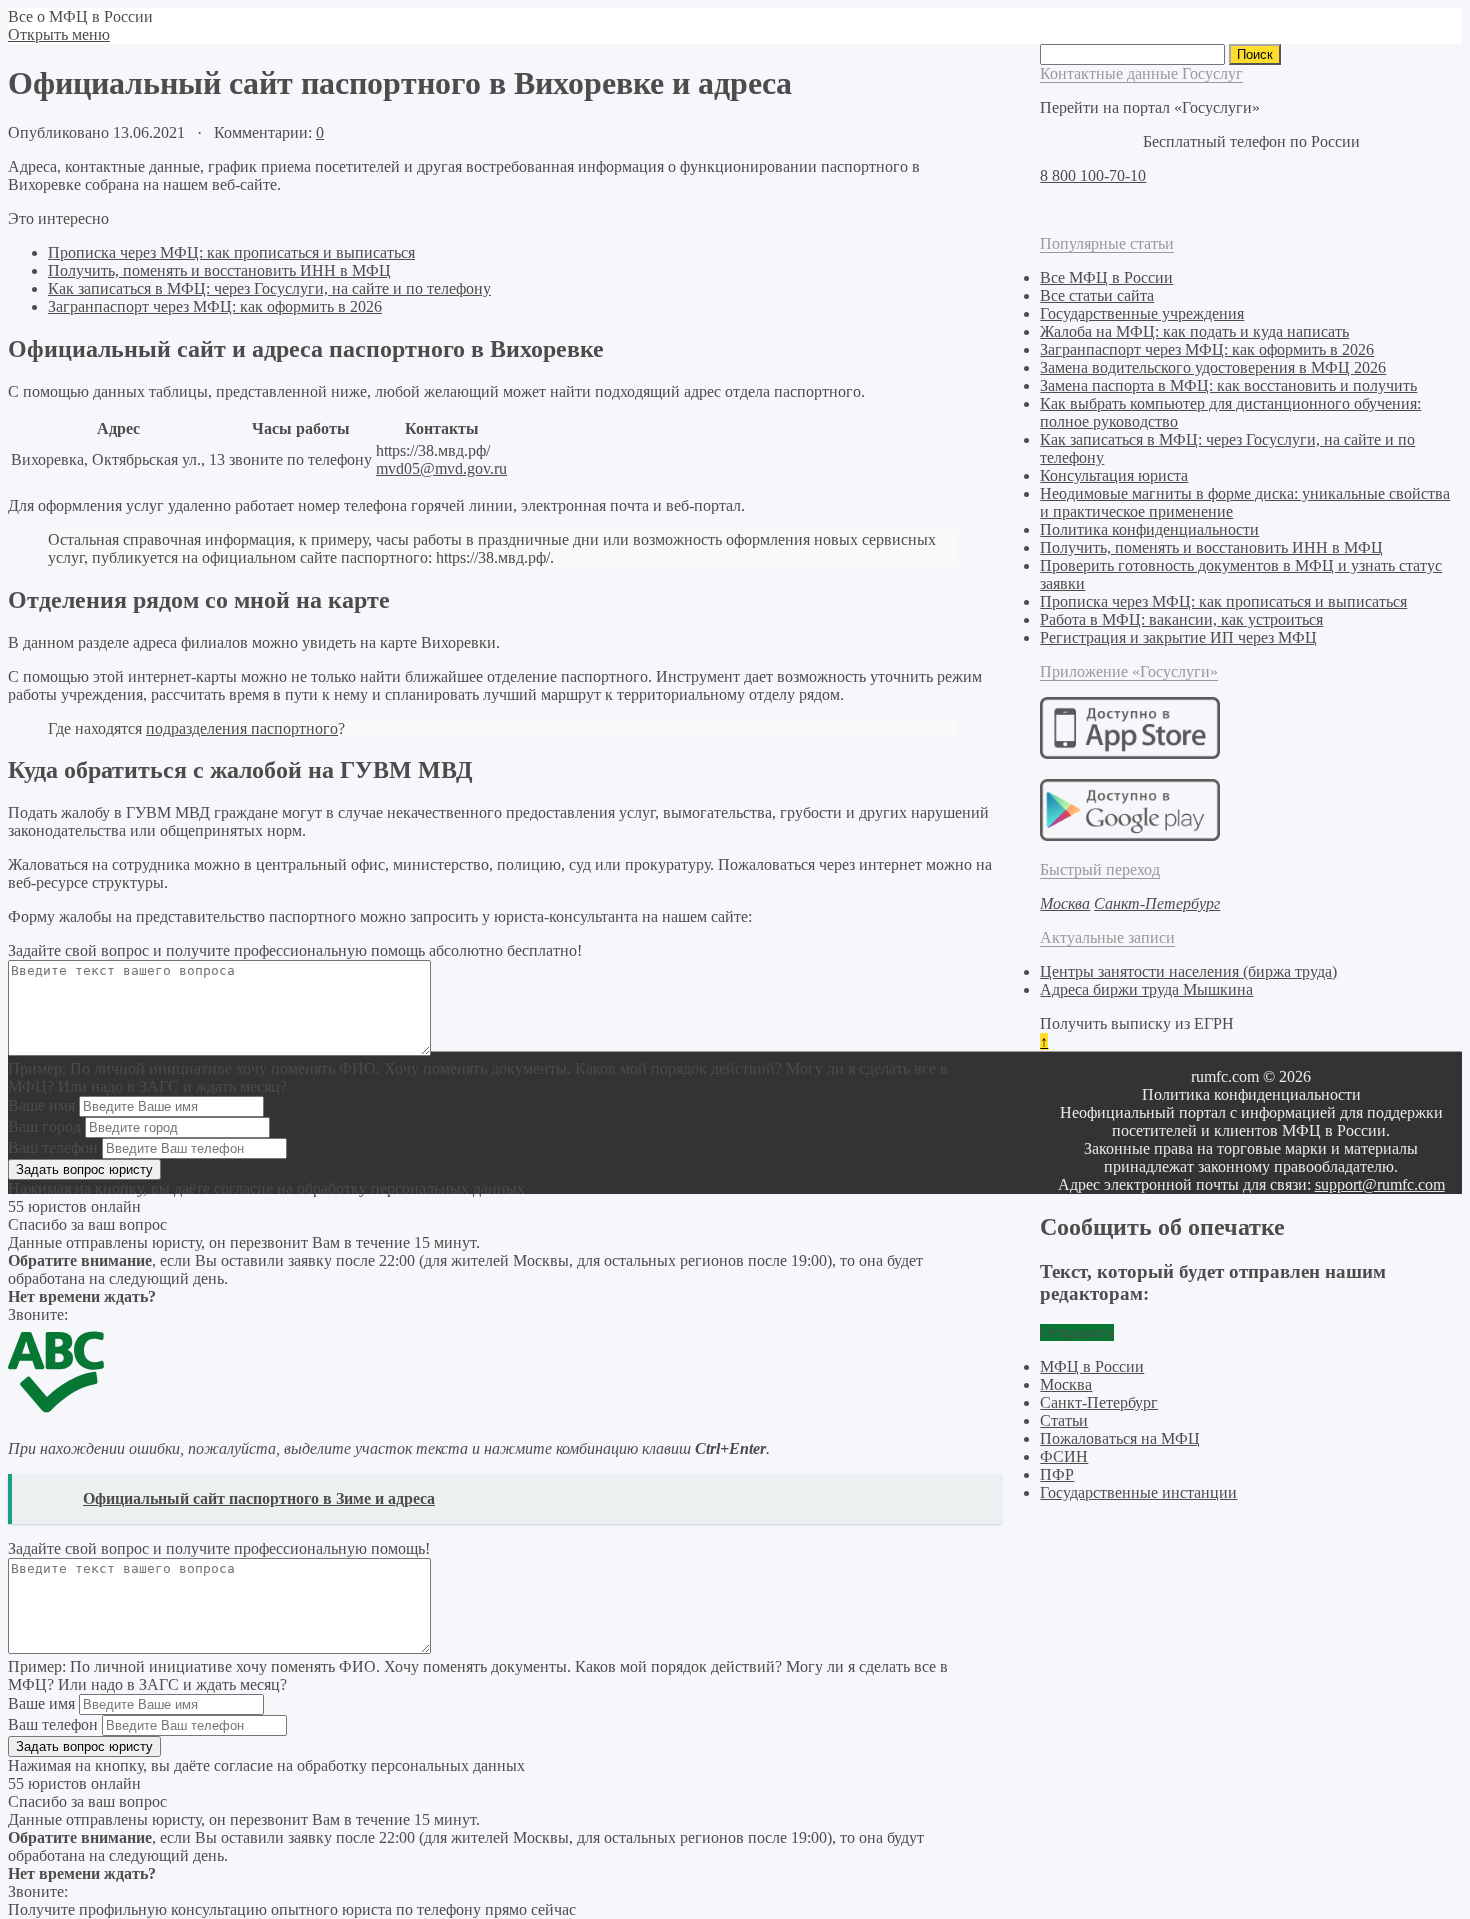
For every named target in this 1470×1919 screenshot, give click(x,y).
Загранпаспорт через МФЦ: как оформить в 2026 (215, 306)
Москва (1066, 1384)
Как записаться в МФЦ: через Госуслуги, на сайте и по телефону (269, 288)
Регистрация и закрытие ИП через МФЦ (1178, 637)
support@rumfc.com (1380, 1184)
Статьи (1064, 1420)
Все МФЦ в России (1106, 277)
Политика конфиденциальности (1149, 529)
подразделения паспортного (242, 728)
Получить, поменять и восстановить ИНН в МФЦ (219, 270)
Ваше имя (41, 1105)
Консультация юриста (1114, 475)
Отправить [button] (1077, 1332)
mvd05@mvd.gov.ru (441, 468)
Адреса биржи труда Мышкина (1146, 989)
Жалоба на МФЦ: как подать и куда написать (1194, 331)
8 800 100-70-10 (1093, 175)
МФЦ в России (1092, 1366)
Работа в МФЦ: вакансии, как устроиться (1181, 619)
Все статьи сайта (1097, 295)
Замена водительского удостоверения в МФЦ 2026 (1213, 367)
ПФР (1057, 1474)
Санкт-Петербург (1099, 1402)
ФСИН (1064, 1456)
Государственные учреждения (1142, 313)
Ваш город (44, 1126)
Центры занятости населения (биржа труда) (1188, 971)
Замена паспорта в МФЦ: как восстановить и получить (1228, 385)
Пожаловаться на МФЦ (1120, 1438)
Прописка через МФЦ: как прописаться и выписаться (231, 252)
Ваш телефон (53, 1147)
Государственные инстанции (1138, 1492)
